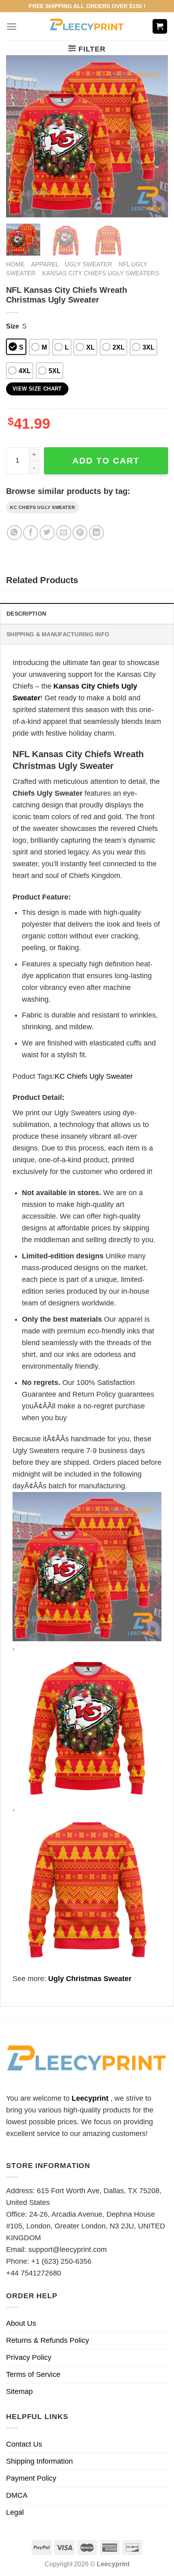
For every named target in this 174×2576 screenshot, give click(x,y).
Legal (15, 2512)
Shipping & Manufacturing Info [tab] (58, 634)
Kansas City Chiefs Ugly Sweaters (101, 273)
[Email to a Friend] (64, 533)
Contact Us (24, 2444)
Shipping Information (39, 2461)
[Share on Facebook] (31, 533)
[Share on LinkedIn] (97, 533)
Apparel (45, 264)
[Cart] (160, 27)
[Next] (155, 136)
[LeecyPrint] (87, 26)
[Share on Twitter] (47, 533)
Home (15, 264)
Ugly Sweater (88, 264)
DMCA (17, 2495)
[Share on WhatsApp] (14, 533)
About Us (21, 2323)
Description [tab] (26, 614)
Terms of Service (33, 2374)
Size (13, 326)
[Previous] (19, 136)
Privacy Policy (29, 2357)
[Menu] (12, 27)
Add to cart (106, 460)
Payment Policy (31, 2478)
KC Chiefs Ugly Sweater (42, 507)
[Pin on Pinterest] (80, 533)
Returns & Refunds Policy (48, 2340)
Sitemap (19, 2391)
